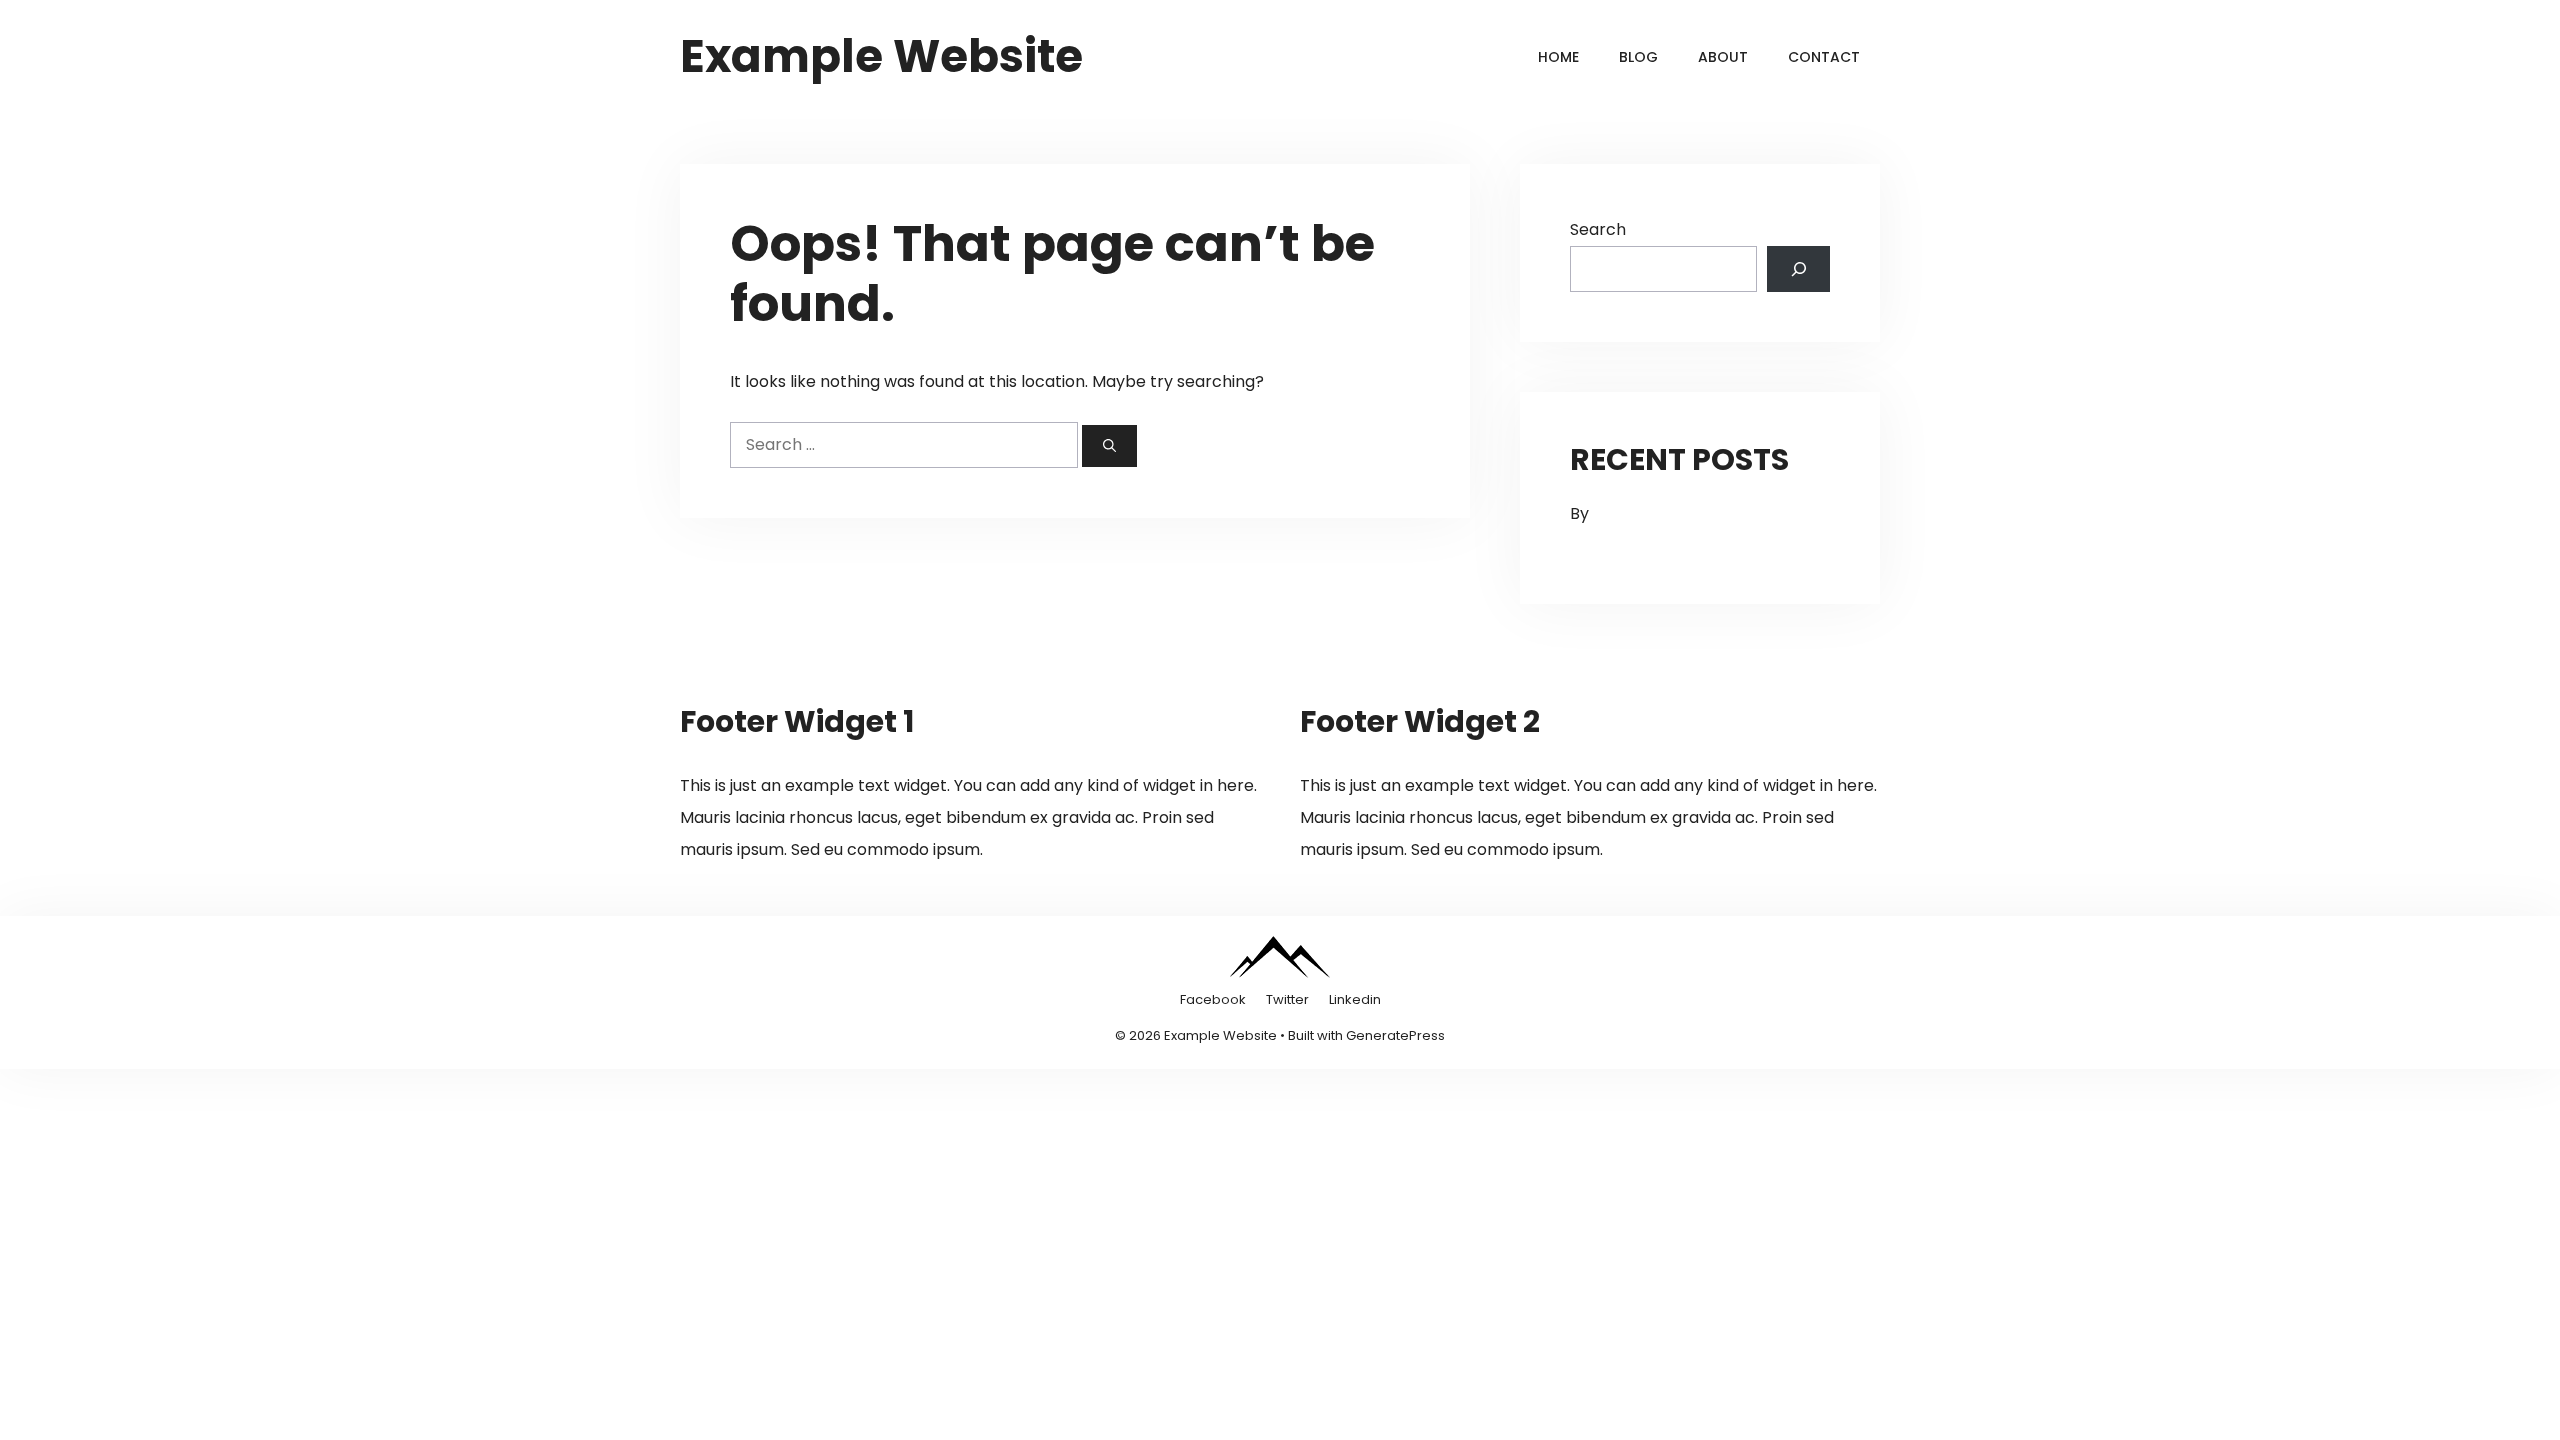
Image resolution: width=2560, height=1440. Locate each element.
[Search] (1109, 446)
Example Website (881, 56)
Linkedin (1355, 999)
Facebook (1213, 999)
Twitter (1287, 999)
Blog (1638, 57)
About (1723, 57)
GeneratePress (1395, 1035)
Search (1598, 229)
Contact (1824, 57)
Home (1558, 57)
